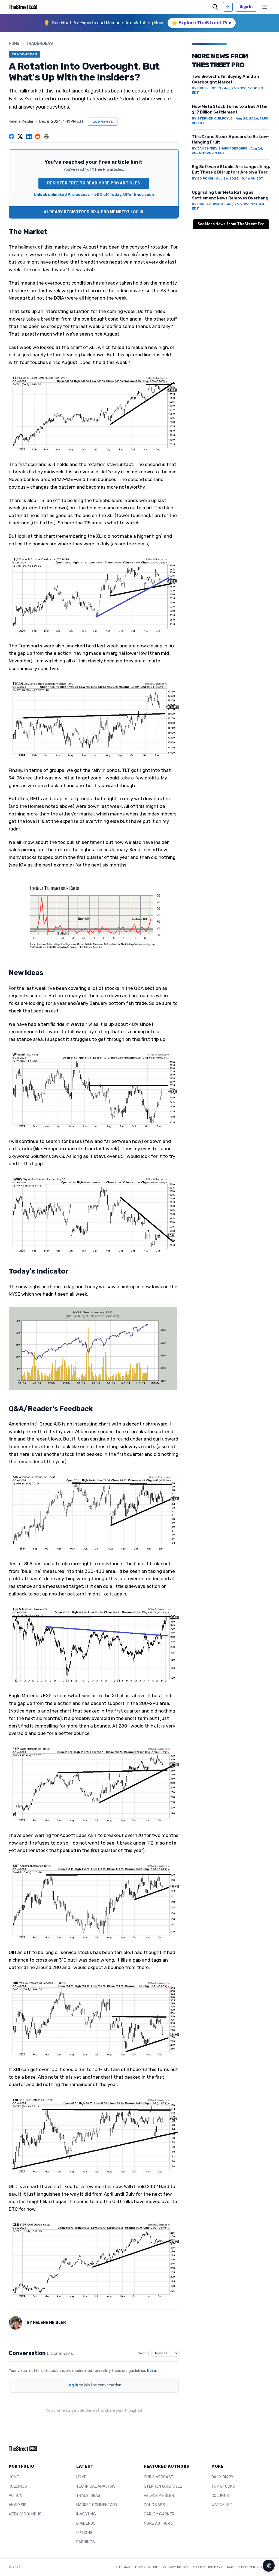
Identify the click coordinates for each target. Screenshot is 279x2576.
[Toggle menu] (265, 7)
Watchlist (222, 2505)
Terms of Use (146, 2567)
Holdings (18, 2486)
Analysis (18, 2505)
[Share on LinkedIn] (29, 136)
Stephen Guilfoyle (163, 2486)
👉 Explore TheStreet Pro (202, 23)
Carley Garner (159, 2514)
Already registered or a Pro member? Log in (94, 212)
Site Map (123, 2567)
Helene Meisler (21, 122)
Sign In (246, 7)
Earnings (86, 2542)
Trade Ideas (88, 2496)
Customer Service (254, 2567)
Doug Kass (154, 2505)
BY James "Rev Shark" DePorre (220, 148)
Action (16, 2496)
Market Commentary (97, 2505)
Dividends (86, 2523)
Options (84, 2533)
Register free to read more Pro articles (94, 183)
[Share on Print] (46, 136)
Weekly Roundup (25, 2514)
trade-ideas (39, 44)
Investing (86, 2514)
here (151, 2371)
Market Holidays (208, 2567)
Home (14, 44)
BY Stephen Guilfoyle (212, 118)
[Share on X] (20, 136)
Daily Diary (223, 2477)
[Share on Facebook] (11, 136)
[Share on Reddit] (38, 136)
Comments (103, 122)
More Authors (158, 2523)
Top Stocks (223, 2486)
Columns (220, 2496)
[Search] (215, 7)
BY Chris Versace (208, 204)
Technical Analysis (96, 2486)
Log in (72, 2385)
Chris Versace (159, 2477)
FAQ (230, 2567)
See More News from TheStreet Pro (231, 224)
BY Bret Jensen (206, 88)
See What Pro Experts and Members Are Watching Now (108, 23)
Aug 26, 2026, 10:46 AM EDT (240, 178)
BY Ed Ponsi (202, 178)
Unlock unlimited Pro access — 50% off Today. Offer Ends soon (94, 195)
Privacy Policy (176, 2567)
